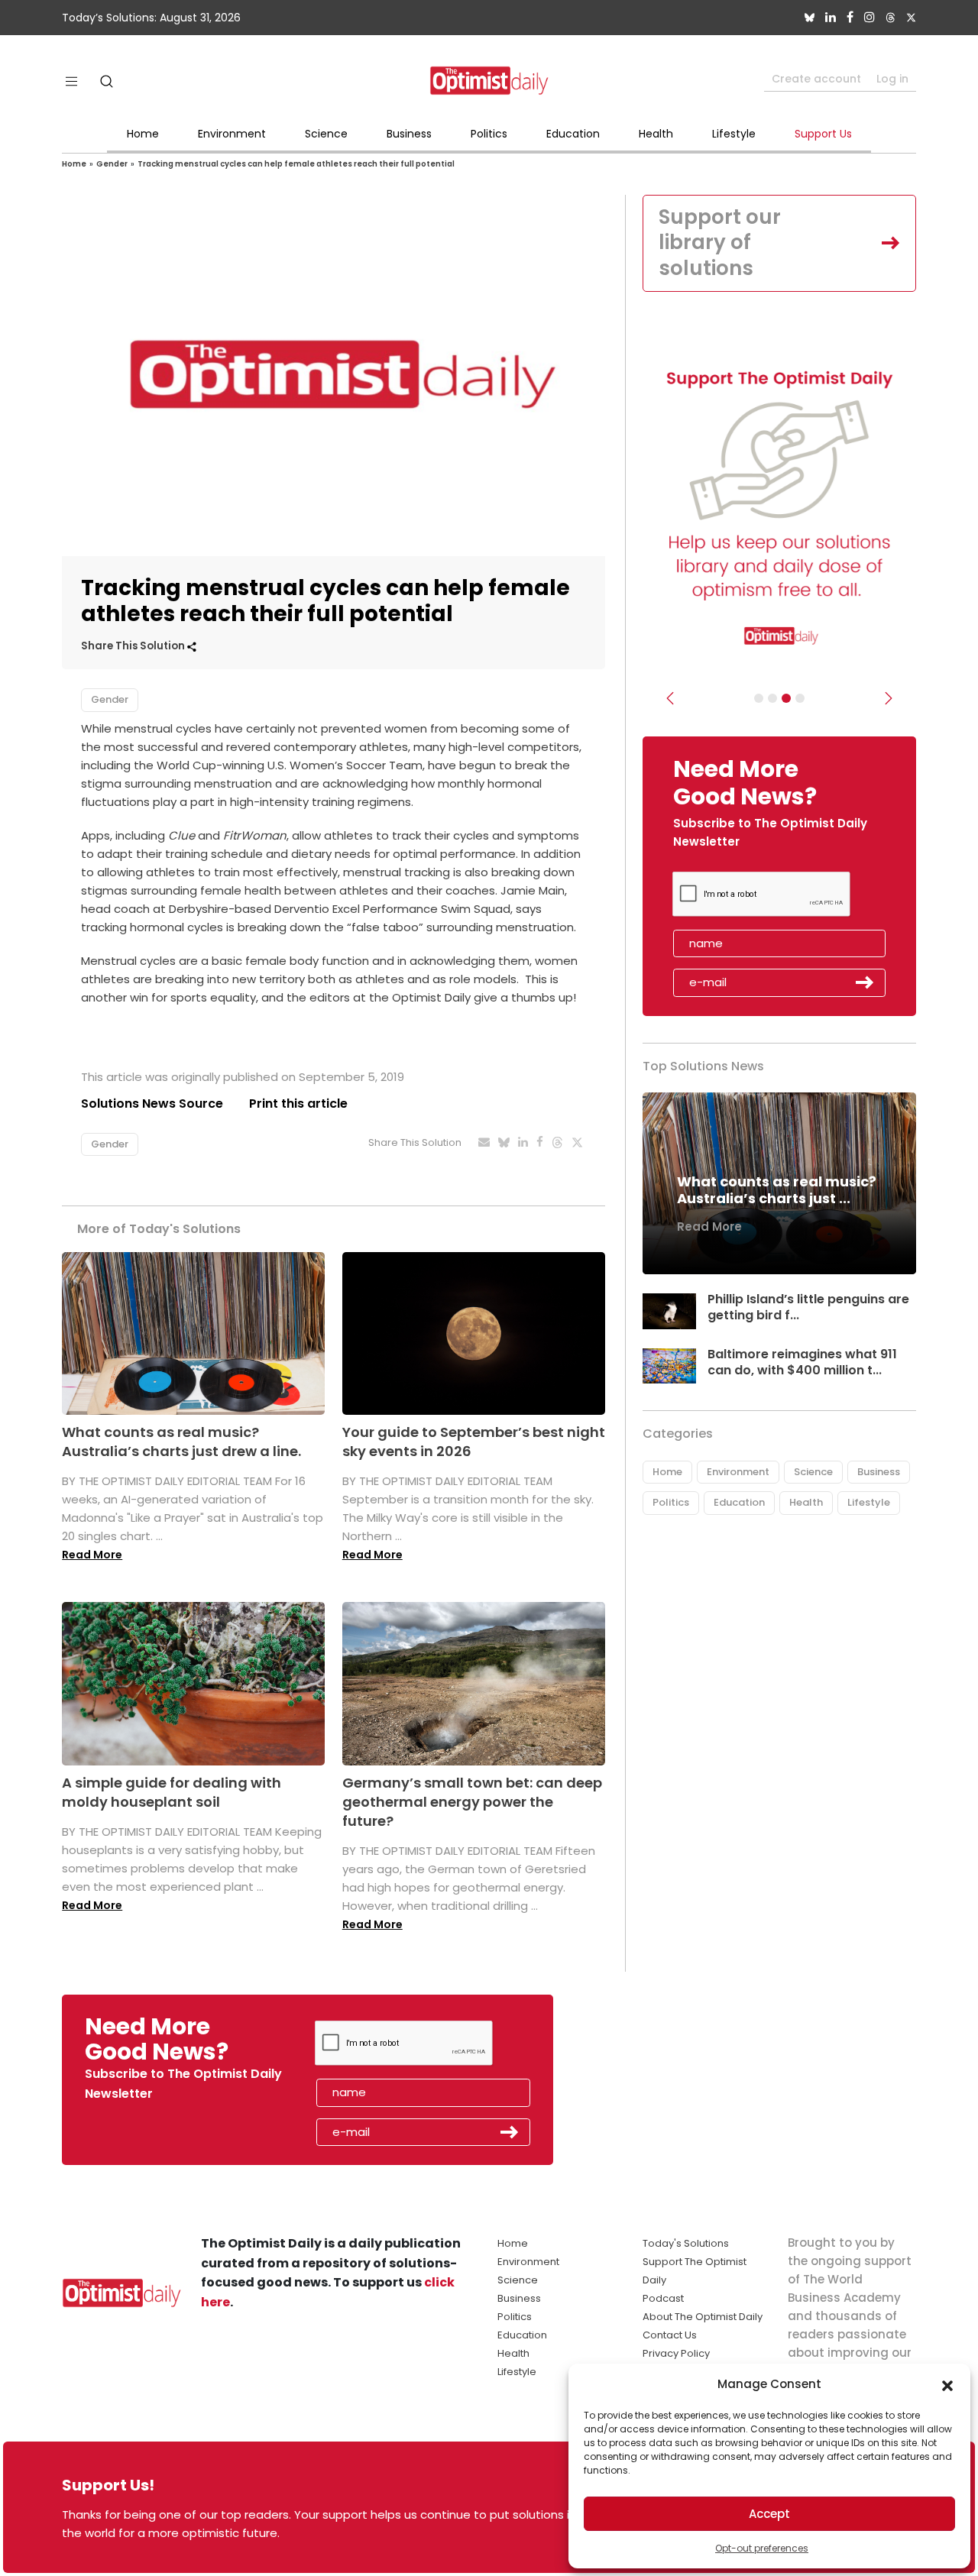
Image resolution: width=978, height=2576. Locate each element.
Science (326, 134)
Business (409, 134)
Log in (892, 79)
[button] (947, 2384)
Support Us (823, 134)
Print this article (298, 1104)
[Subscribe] (759, 698)
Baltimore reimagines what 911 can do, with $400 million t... (802, 1362)
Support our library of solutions (720, 243)
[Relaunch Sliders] (800, 698)
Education (573, 134)
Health (656, 134)
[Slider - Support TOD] (786, 698)
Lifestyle (734, 134)
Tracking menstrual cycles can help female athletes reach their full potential (296, 164)
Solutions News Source (152, 1104)
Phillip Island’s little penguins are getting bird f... (808, 1307)
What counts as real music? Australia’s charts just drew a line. (181, 1442)
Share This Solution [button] (134, 646)
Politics (489, 134)
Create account (816, 79)
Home (143, 134)
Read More (92, 1555)
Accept (769, 2514)
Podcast (663, 2298)
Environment (232, 134)
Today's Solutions (686, 2243)
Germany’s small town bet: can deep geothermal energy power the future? (472, 1802)
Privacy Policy (676, 2353)
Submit (865, 982)
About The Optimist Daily (703, 2317)
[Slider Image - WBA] (772, 698)
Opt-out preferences (762, 2548)
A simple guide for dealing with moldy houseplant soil (172, 1792)
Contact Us (670, 2335)
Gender (112, 164)
